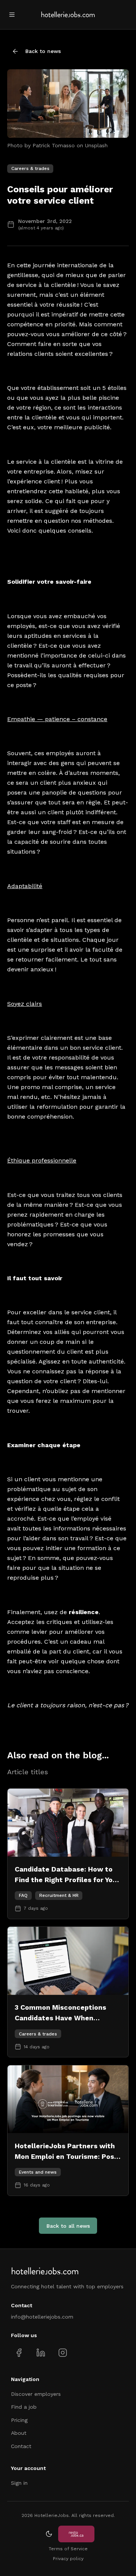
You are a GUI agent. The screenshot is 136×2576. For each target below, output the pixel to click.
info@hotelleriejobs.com (42, 2317)
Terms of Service (68, 2549)
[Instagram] (63, 2352)
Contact (21, 2446)
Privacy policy (68, 2559)
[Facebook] (19, 2352)
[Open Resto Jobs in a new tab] (76, 2534)
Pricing (19, 2420)
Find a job (24, 2407)
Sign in (19, 2483)
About (19, 2433)
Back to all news (68, 2226)
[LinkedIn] (41, 2352)
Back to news (43, 51)
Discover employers (36, 2394)
